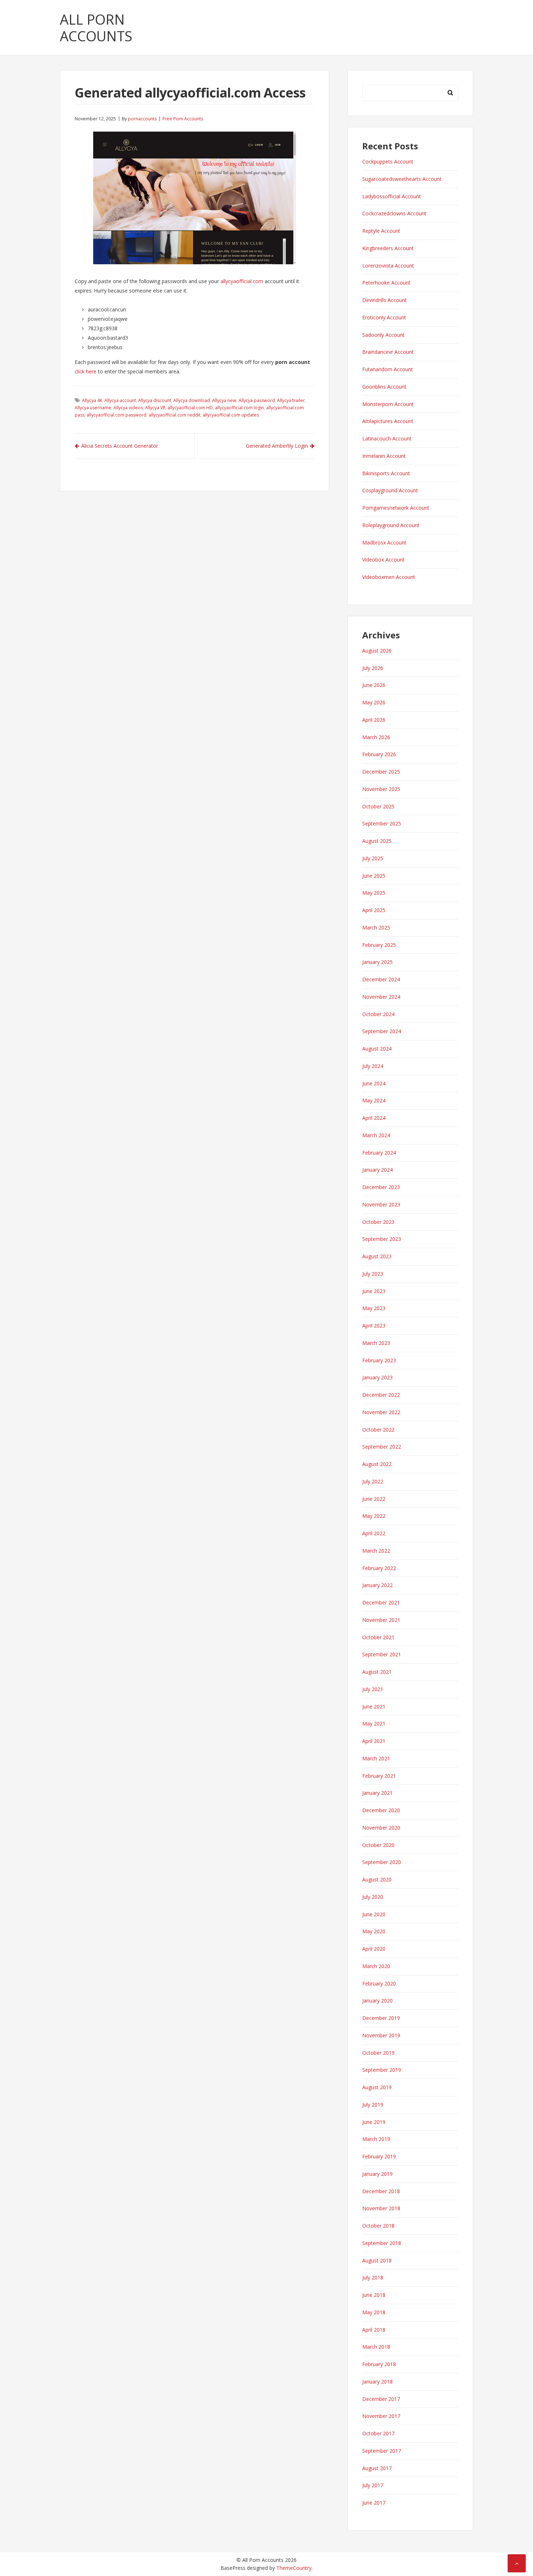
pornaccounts (142, 119)
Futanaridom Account (388, 369)
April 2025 (374, 910)
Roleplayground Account (391, 525)
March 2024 (376, 1135)
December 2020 (381, 1810)
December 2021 (381, 1602)
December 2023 (381, 1187)
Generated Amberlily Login (277, 446)
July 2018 (373, 2277)
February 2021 (379, 1776)
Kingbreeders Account (388, 248)
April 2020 (374, 1949)
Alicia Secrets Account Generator (120, 446)
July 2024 (373, 1066)
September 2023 (382, 1239)
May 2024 (374, 1100)
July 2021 (373, 1689)
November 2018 (381, 2208)
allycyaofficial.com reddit (175, 415)
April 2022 (374, 1533)
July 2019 (373, 2105)
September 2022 (382, 1447)
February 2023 (379, 1360)
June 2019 (374, 2122)
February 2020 (379, 1983)
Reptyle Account (381, 231)
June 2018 (374, 2295)
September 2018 (382, 2243)
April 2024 (374, 1118)
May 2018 (374, 2312)
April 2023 (374, 1326)
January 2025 (377, 962)
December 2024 (381, 979)
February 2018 (379, 2364)
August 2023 (377, 1256)
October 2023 (378, 1222)
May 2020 (374, 1931)
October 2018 (378, 2226)
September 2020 (382, 1862)
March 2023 (376, 1343)
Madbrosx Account (384, 542)
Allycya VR (155, 408)
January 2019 (377, 2174)
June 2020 (374, 1914)
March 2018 (376, 2347)
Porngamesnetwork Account (396, 508)
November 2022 (381, 1412)
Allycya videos (128, 408)
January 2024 (377, 1170)
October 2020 (378, 1845)
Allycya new (224, 400)
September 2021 (382, 1654)
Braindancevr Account (388, 352)
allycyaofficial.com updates (231, 415)
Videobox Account (383, 560)
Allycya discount (155, 400)
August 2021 (377, 1672)
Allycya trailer (291, 400)
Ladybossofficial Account (392, 196)
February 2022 (379, 1568)
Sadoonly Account (383, 335)
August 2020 (377, 1879)
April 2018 (374, 2330)
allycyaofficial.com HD (190, 408)
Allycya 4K (92, 400)
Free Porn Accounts (183, 119)
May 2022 (374, 1516)
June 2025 (374, 876)
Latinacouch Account (387, 438)
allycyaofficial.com (242, 281)
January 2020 (377, 2001)
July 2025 (373, 858)
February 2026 (379, 754)
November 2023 (381, 1204)
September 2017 (382, 2451)
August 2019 (377, 2087)
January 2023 (377, 1377)
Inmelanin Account (384, 456)
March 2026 (376, 737)
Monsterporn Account (388, 404)
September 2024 (382, 1031)
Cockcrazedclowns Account (394, 213)
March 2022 (376, 1551)
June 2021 (374, 1707)
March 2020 (376, 1966)
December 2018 (381, 2191)
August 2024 (377, 1049)
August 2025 (377, 841)
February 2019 (379, 2156)
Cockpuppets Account (388, 161)
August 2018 (377, 2260)
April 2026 (374, 720)
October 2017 (378, 2433)
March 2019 (376, 2139)
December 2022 (381, 1395)
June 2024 (374, 1083)
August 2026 (377, 651)
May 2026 (374, 702)
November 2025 (381, 789)
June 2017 (374, 2503)
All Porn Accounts (96, 28)
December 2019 (381, 2018)
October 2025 (378, 806)
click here (86, 371)
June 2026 (374, 685)
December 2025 (381, 772)
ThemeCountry (294, 2568)
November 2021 (381, 1620)
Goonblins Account (384, 387)
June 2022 (374, 1499)
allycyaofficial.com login (239, 408)
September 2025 (382, 823)
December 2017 (381, 2399)
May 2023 (374, 1308)
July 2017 (373, 2485)
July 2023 (373, 1274)
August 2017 (377, 2468)
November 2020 (381, 1828)
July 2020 (373, 1897)
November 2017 (381, 2416)
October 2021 (378, 1637)
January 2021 (377, 1793)
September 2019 (382, 2070)
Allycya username (93, 408)
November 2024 (381, 997)
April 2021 (374, 1741)
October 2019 (378, 2053)
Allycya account (120, 400)
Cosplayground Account (390, 490)
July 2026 (373, 668)
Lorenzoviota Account (388, 266)
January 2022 (377, 1585)
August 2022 (377, 1464)
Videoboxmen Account (389, 577)
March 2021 (376, 1758)
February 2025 (379, 945)
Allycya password (257, 400)
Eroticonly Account (384, 317)
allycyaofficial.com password (117, 415)
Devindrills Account (385, 300)
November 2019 (381, 2035)
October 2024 (378, 1014)
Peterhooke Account (386, 283)
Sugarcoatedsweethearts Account (402, 179)
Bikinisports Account (386, 473)
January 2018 (377, 2382)
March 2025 (376, 927)
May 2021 (374, 1724)
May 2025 (374, 893)
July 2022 (373, 1481)
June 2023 (374, 1291)
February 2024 (379, 1153)
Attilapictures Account (388, 421)
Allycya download (192, 400)
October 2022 (378, 1430)
